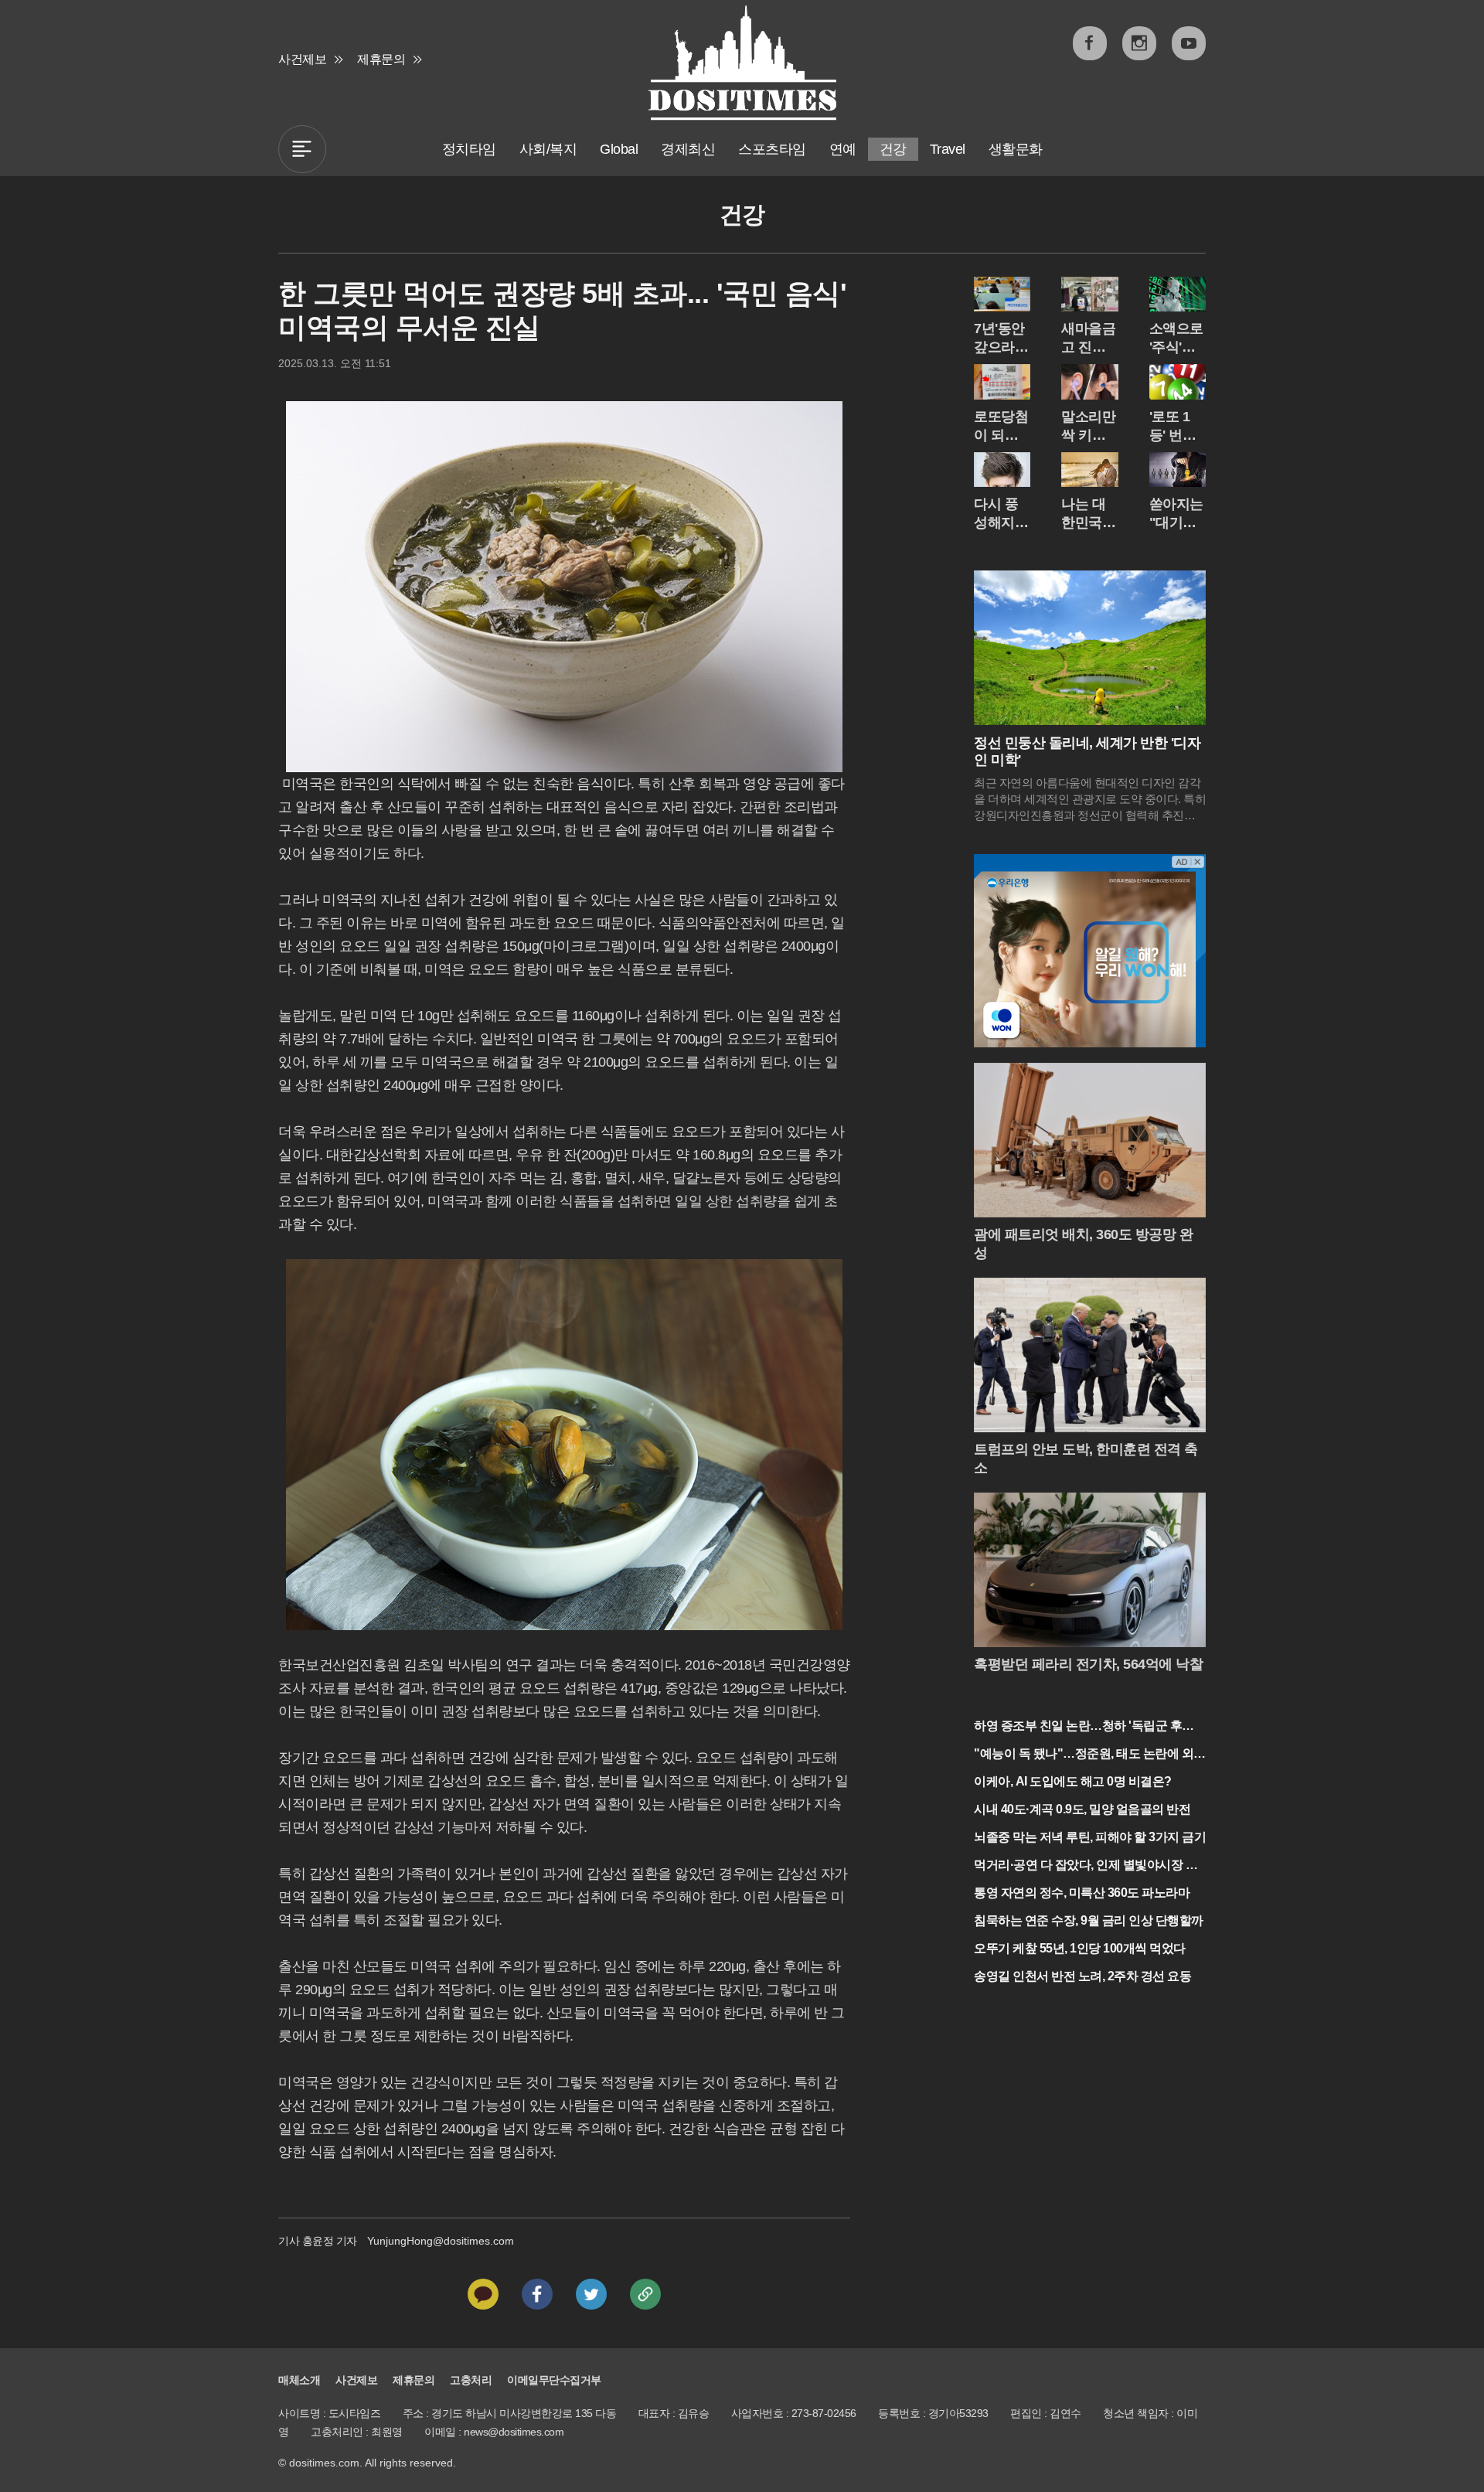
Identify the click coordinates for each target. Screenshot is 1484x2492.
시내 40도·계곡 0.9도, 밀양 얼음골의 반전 (1082, 1809)
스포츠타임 (772, 149)
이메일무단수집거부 (554, 2380)
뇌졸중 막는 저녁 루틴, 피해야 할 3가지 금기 (1090, 1837)
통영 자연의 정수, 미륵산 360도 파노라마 (1082, 1893)
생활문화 (1016, 149)
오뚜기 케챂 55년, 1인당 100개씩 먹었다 (1080, 1948)
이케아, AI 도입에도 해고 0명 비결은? (1073, 1781)
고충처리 (471, 2380)
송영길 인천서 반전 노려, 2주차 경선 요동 (1082, 1976)
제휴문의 (381, 59)
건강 (893, 149)
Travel (948, 149)
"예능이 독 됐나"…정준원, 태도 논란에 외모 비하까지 (1090, 1755)
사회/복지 (548, 149)
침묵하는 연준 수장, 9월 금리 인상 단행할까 (1089, 1920)
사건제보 (302, 59)
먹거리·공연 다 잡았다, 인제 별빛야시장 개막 (1086, 1866)
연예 (843, 149)
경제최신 (688, 149)
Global (619, 149)
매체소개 (299, 2380)
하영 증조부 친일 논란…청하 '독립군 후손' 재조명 (1085, 1727)
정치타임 (469, 149)
